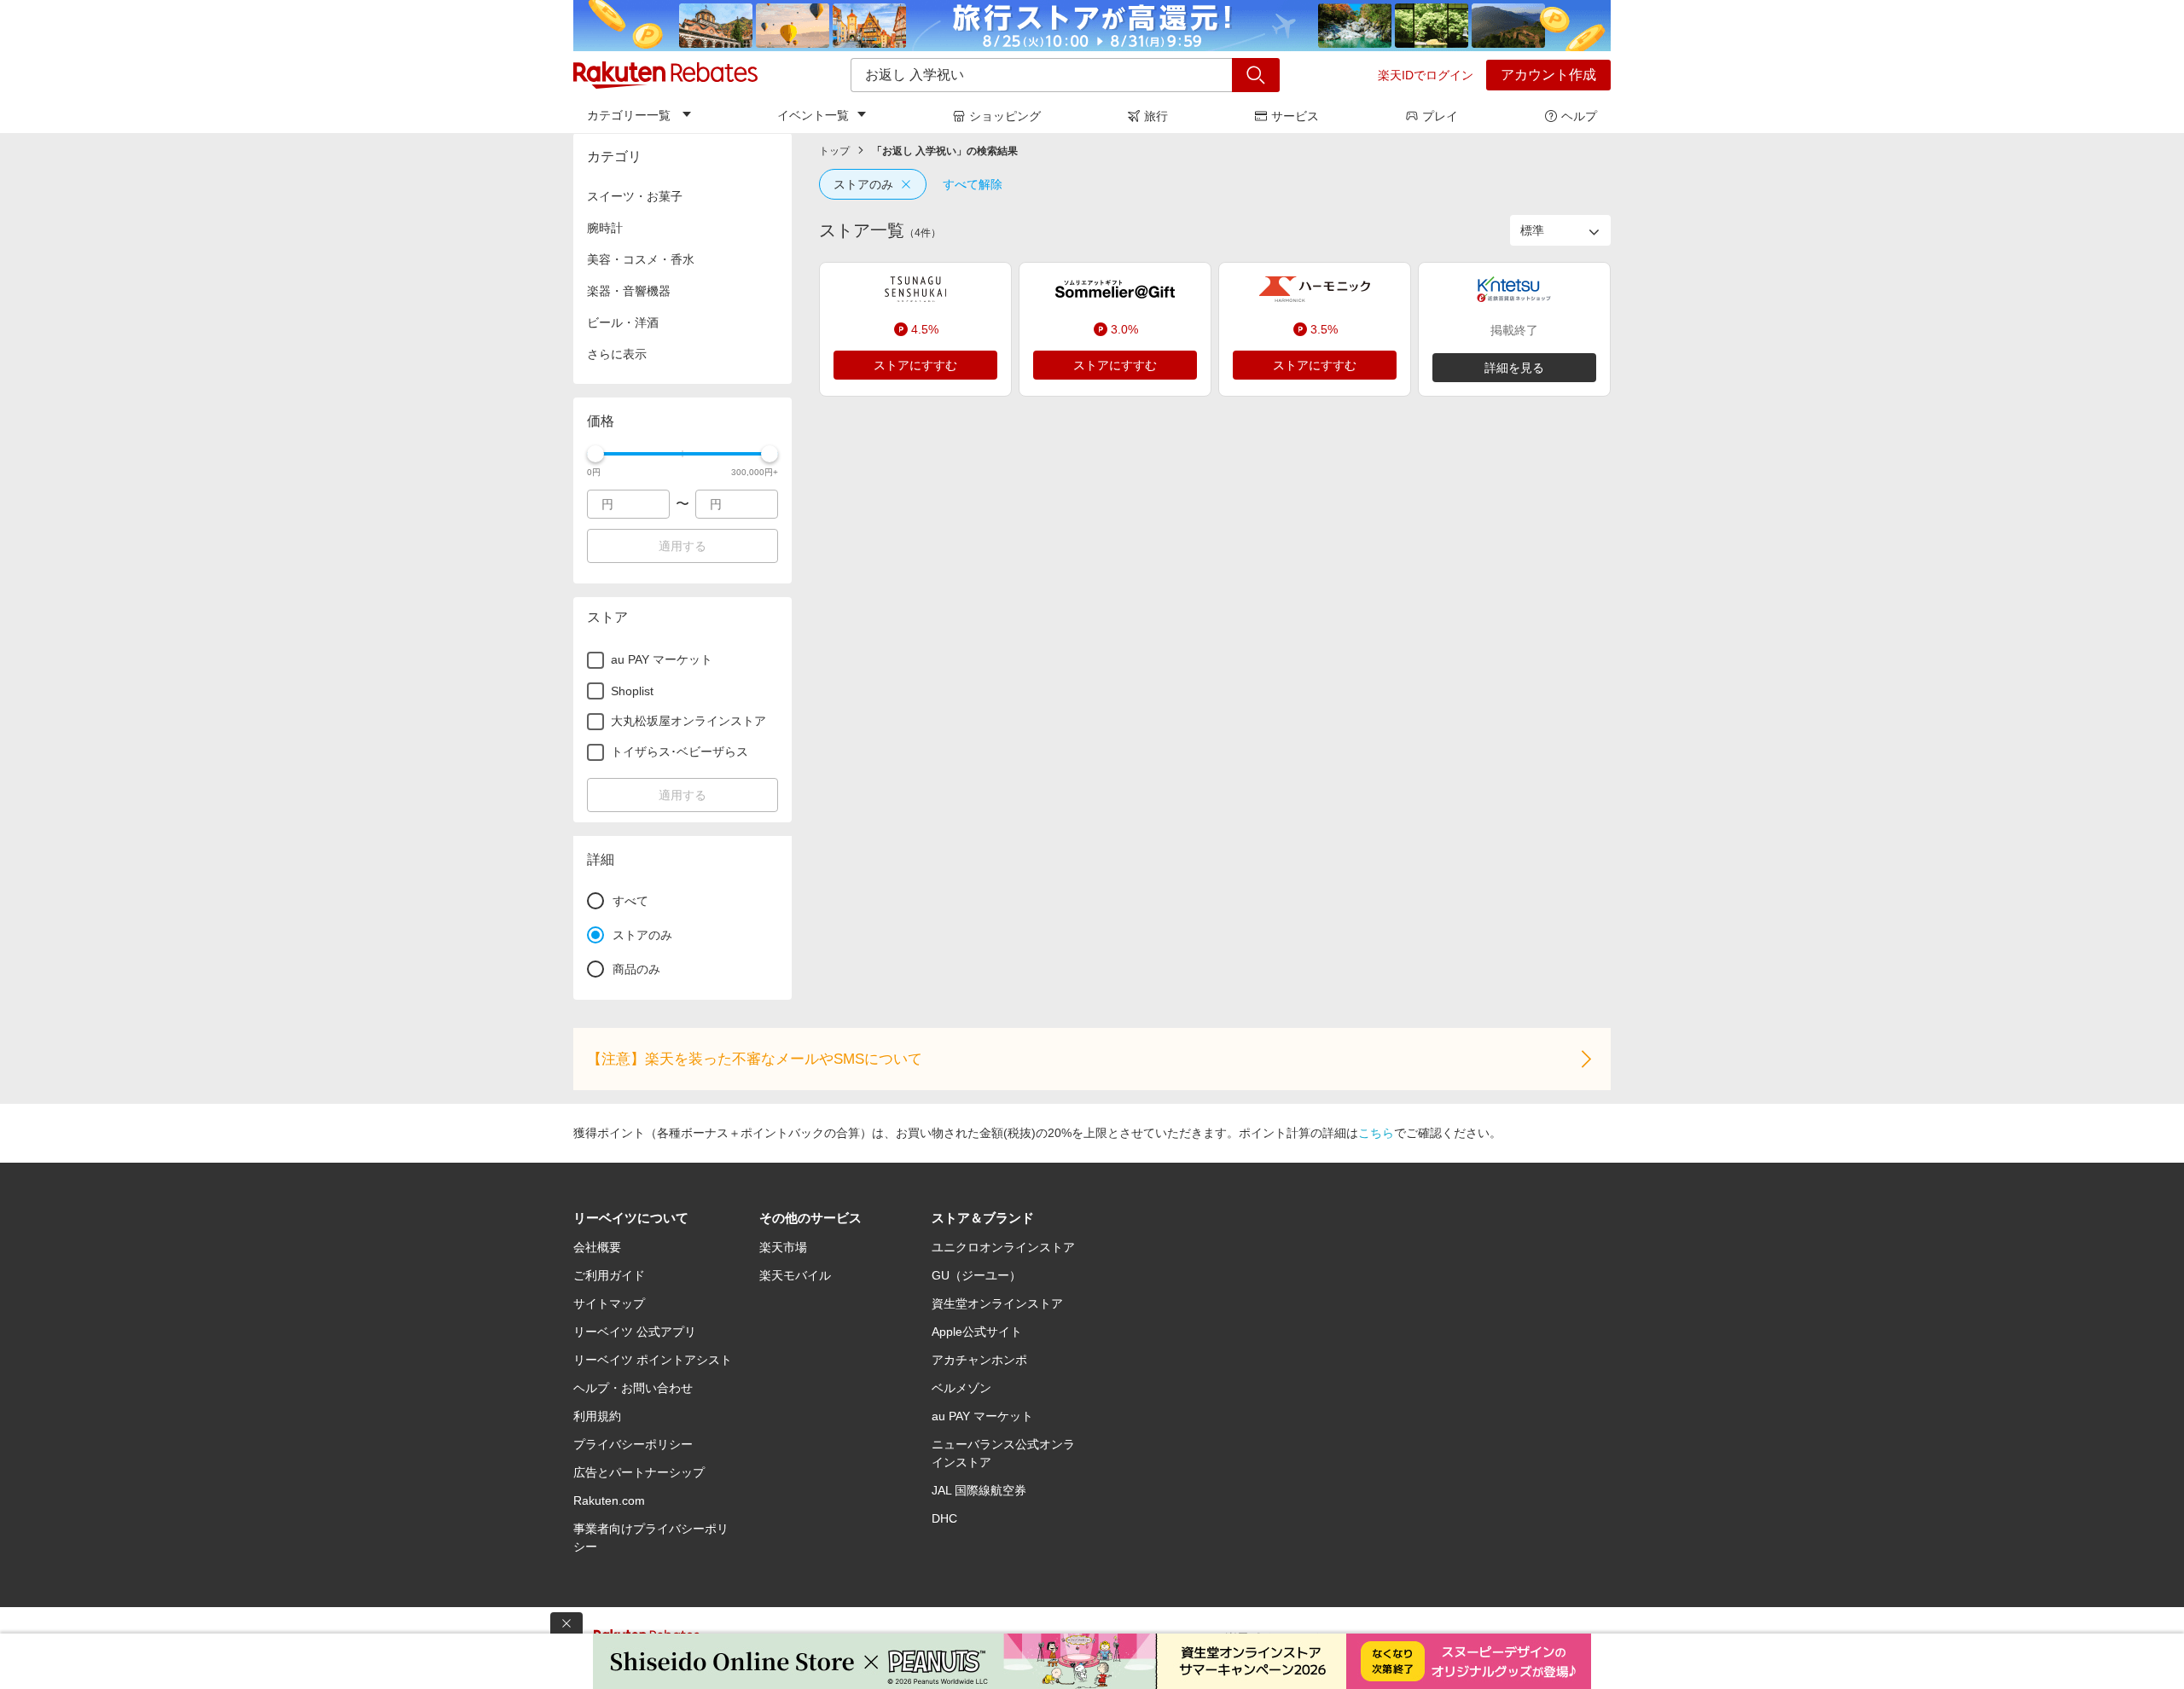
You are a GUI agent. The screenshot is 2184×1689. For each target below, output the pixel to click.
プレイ (1440, 116)
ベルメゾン (961, 1388)
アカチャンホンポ (979, 1360)
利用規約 (597, 1416)
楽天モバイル (795, 1275)
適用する (682, 546)
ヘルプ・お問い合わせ (633, 1388)
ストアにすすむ (915, 365)
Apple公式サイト (977, 1332)
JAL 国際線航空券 (979, 1490)
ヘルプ (1579, 116)
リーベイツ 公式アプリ (635, 1332)
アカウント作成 (1548, 75)
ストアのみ (863, 184)
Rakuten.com (609, 1500)
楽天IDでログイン (1426, 75)
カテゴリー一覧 (629, 115)
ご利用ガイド (609, 1275)
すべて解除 (973, 184)
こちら (1376, 1133)
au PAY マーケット (982, 1416)
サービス (1295, 116)
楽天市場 (783, 1247)
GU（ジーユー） (976, 1275)
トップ (834, 151)
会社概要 (597, 1247)
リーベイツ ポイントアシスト (653, 1360)
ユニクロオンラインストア (1003, 1247)
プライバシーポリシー (633, 1444)
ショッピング (1005, 116)
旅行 (1156, 116)
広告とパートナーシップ (639, 1472)
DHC (944, 1518)
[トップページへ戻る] (665, 75)
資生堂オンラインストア (997, 1303)
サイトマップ (609, 1303)
